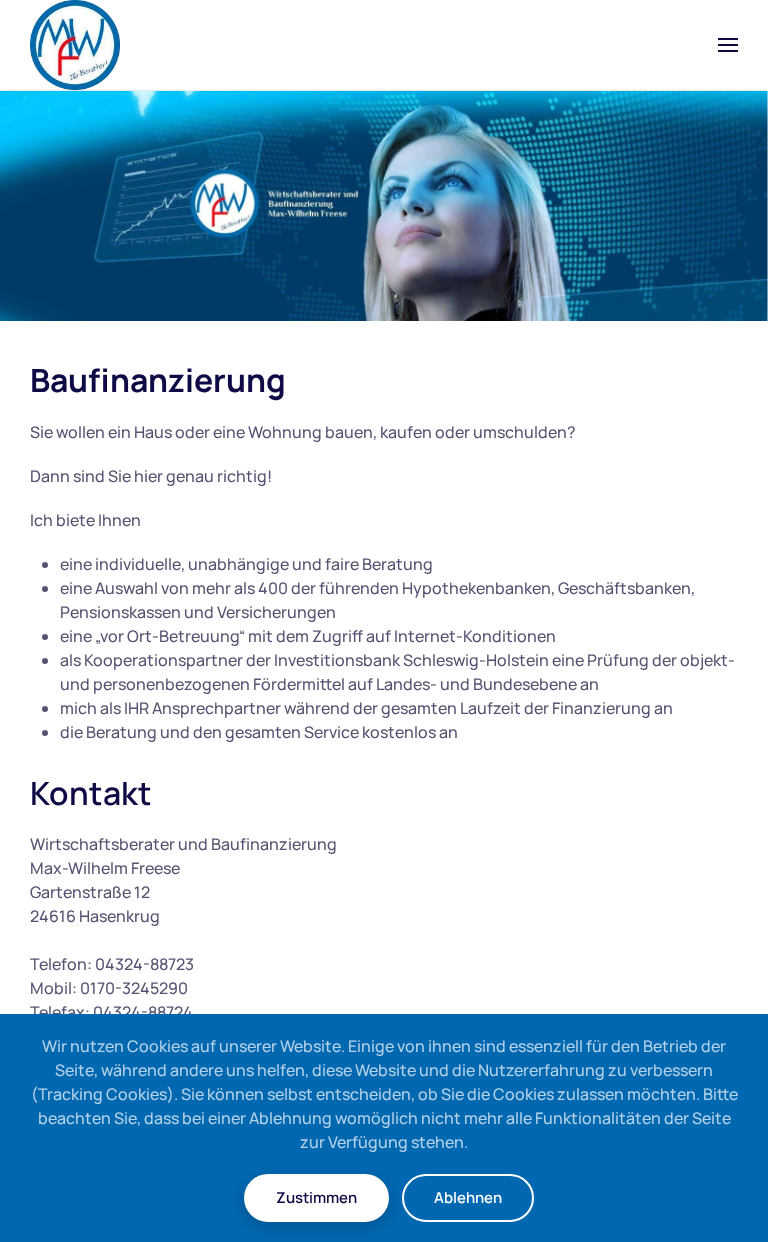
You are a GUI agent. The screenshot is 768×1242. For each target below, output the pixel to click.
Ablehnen (468, 1197)
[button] (728, 45)
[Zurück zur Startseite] (75, 45)
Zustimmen (316, 1197)
